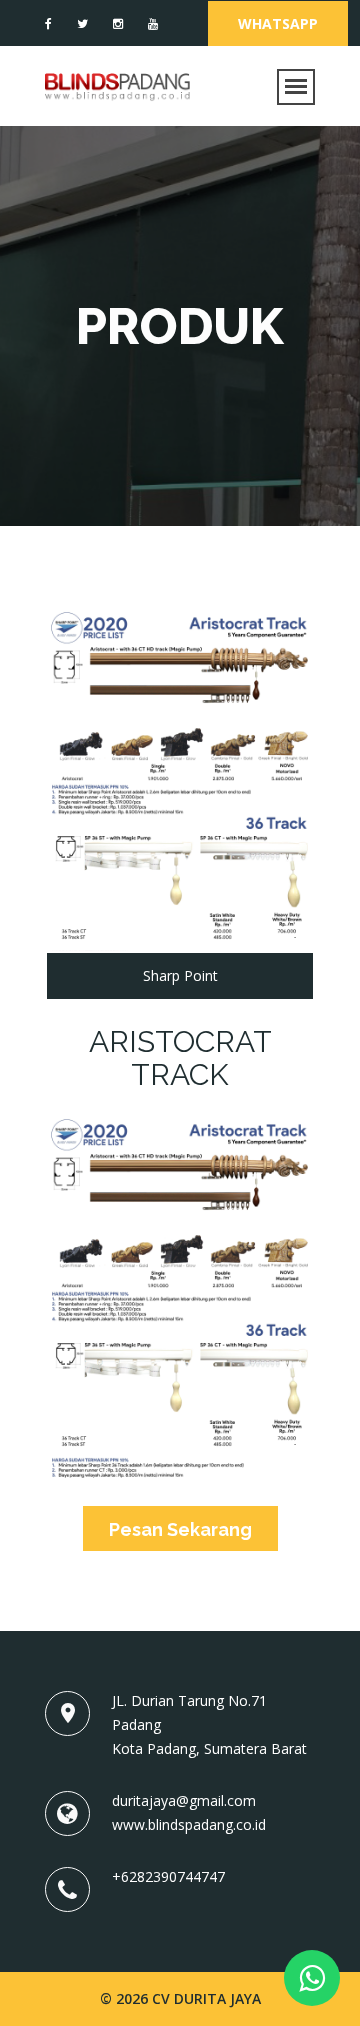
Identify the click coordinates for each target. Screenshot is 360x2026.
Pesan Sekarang (180, 1529)
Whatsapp (278, 23)
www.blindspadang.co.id (189, 1824)
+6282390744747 (168, 1876)
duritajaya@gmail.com (184, 1800)
